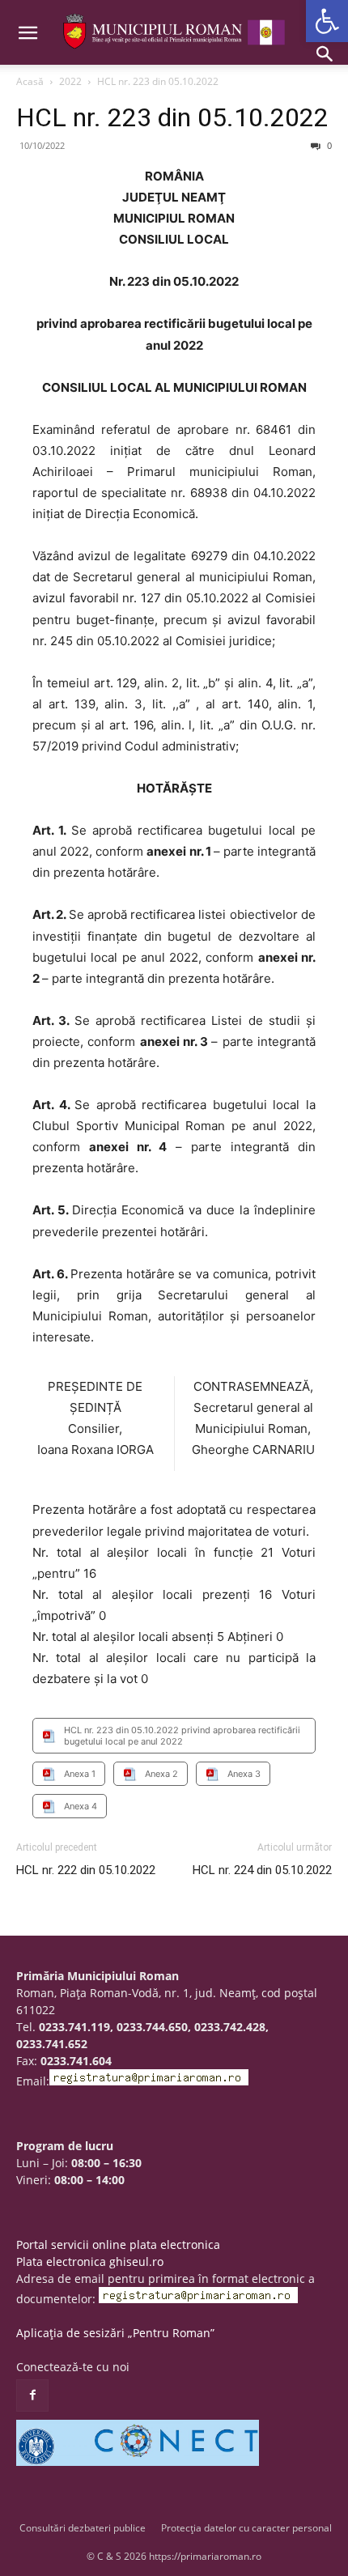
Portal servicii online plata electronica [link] (118, 2244)
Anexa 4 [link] (81, 1806)
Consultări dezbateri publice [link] (83, 2528)
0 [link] (328, 145)
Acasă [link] (30, 81)
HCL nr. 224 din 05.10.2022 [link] (262, 1870)
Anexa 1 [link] (80, 1774)
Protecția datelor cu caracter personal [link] (246, 2528)
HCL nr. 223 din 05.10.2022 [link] (172, 117)
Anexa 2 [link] (161, 1774)
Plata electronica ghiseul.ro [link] (90, 2261)
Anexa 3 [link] (244, 1774)
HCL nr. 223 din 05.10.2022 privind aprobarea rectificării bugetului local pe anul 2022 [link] (182, 1736)
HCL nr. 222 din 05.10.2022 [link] (86, 1870)
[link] (327, 21)
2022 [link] (70, 81)
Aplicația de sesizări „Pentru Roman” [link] (115, 2333)
